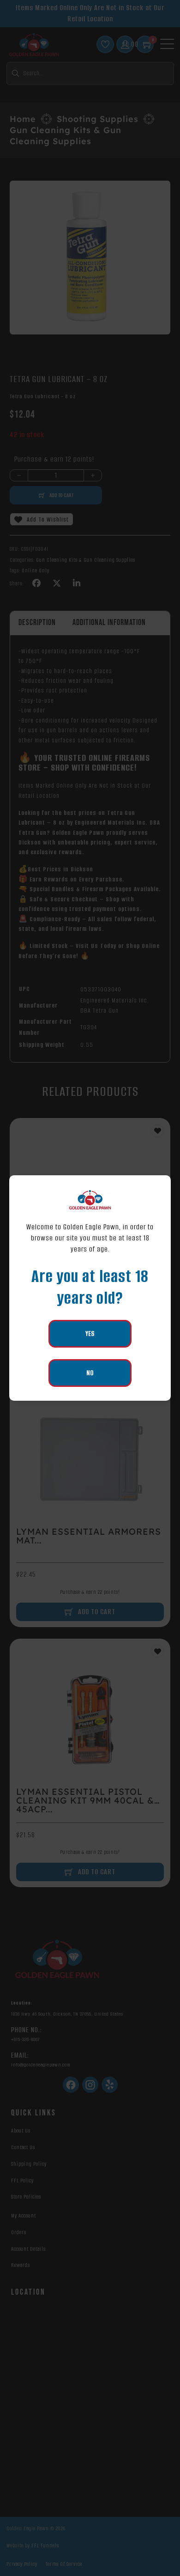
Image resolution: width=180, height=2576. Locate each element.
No (90, 1373)
